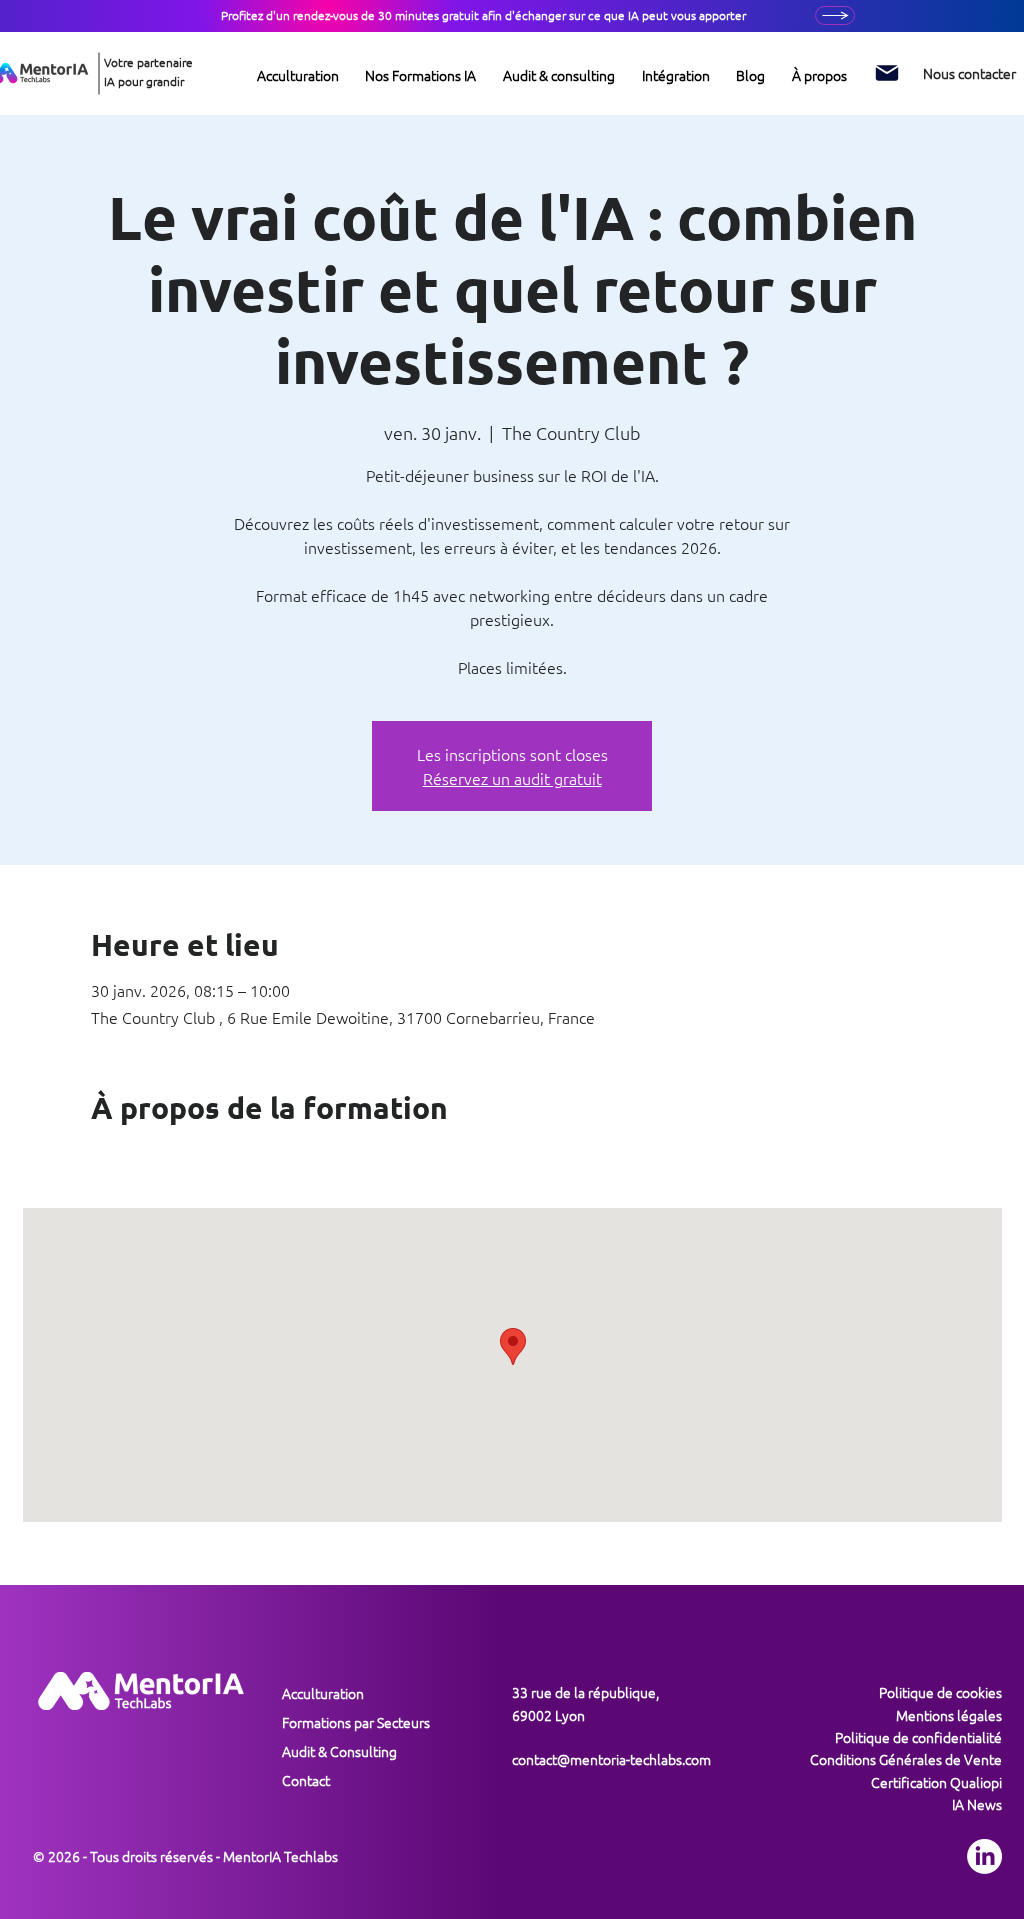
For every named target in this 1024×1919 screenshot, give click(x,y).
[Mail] (887, 73)
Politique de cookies (940, 1692)
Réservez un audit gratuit (512, 778)
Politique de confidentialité (918, 1737)
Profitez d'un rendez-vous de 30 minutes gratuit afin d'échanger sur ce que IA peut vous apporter (483, 15)
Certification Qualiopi (936, 1782)
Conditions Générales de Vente (906, 1759)
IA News (977, 1804)
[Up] (835, 15)
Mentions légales (949, 1715)
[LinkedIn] (984, 1856)
